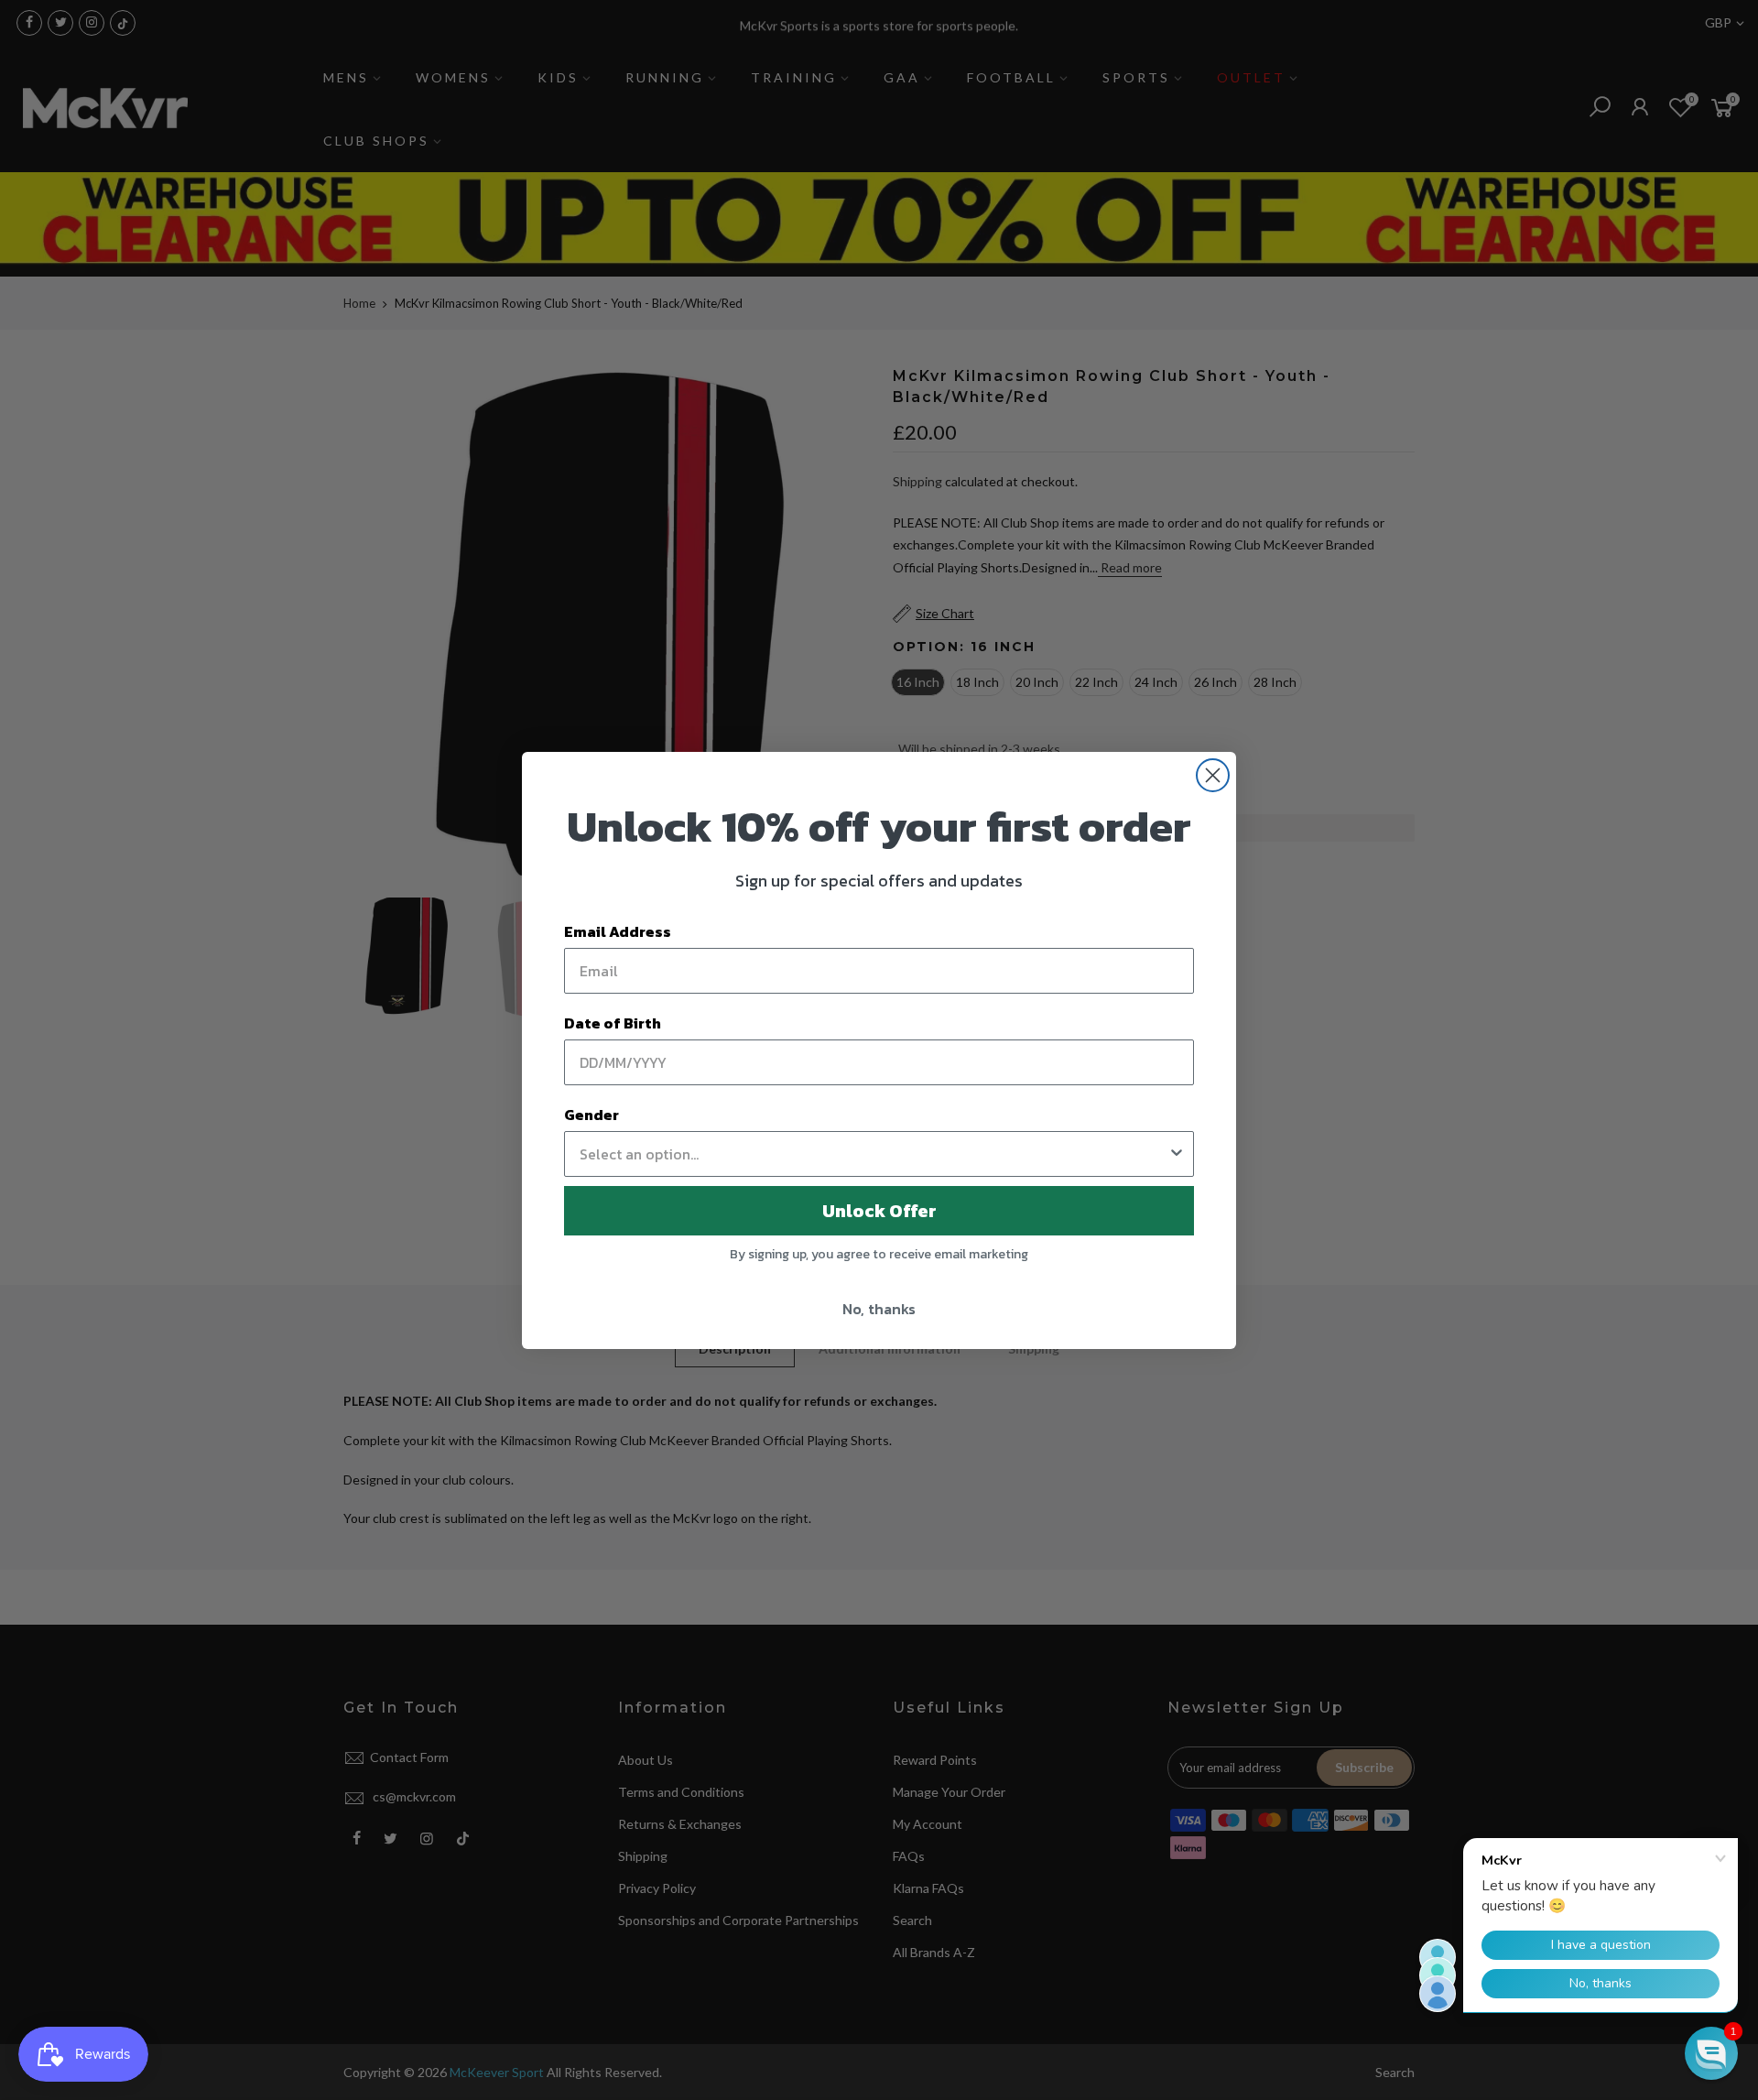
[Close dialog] (1213, 775)
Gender (591, 1115)
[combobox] (874, 1154)
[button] (1711, 2053)
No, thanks (879, 1309)
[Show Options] (1177, 1154)
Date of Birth (613, 1023)
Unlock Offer (879, 1211)
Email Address (618, 931)
